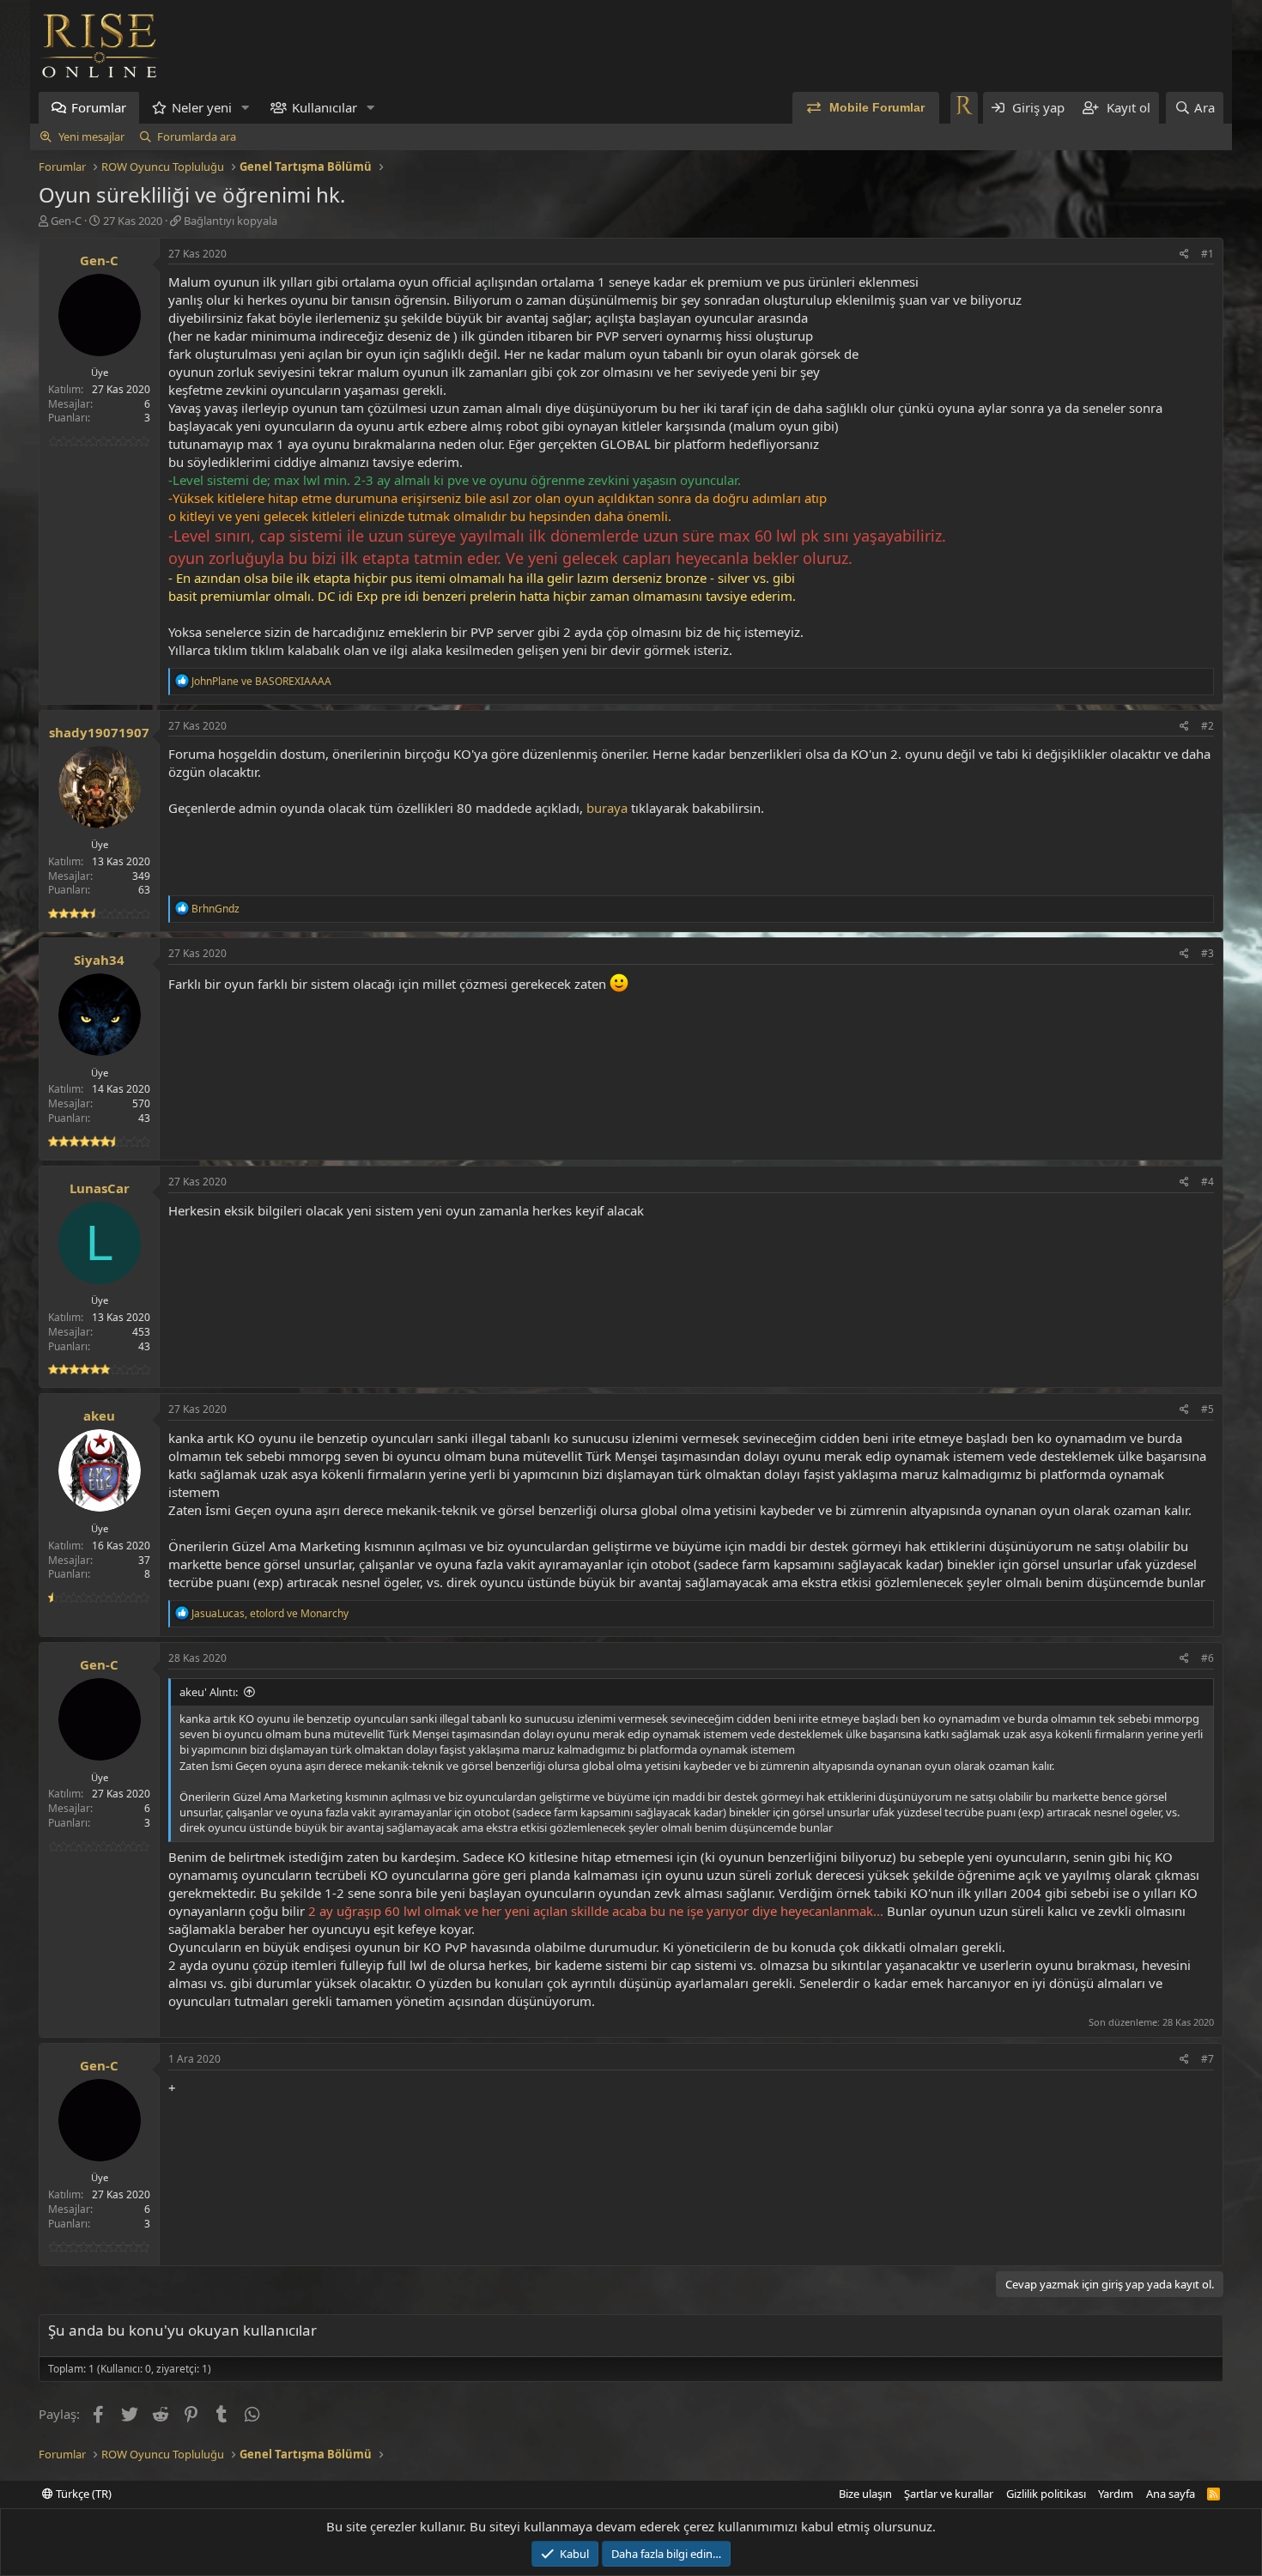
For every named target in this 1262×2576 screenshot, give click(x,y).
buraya (605, 808)
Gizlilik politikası (1046, 2494)
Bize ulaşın (865, 2494)
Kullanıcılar (325, 107)
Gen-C (66, 221)
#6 (1207, 1658)
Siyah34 (99, 960)
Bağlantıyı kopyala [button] (231, 221)
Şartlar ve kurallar (949, 2494)
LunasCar (100, 1188)
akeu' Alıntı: (209, 1692)
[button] (246, 108)
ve (261, 681)
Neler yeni (202, 107)
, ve (270, 1613)
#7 (1207, 2059)
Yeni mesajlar (91, 136)
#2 (1207, 726)
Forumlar (99, 107)
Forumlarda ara (197, 136)
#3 (1207, 953)
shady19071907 (99, 732)
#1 (1207, 254)
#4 (1207, 1182)
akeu (99, 1415)
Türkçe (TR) (82, 2494)
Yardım (1116, 2494)
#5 (1207, 1409)
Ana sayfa (1171, 2494)
